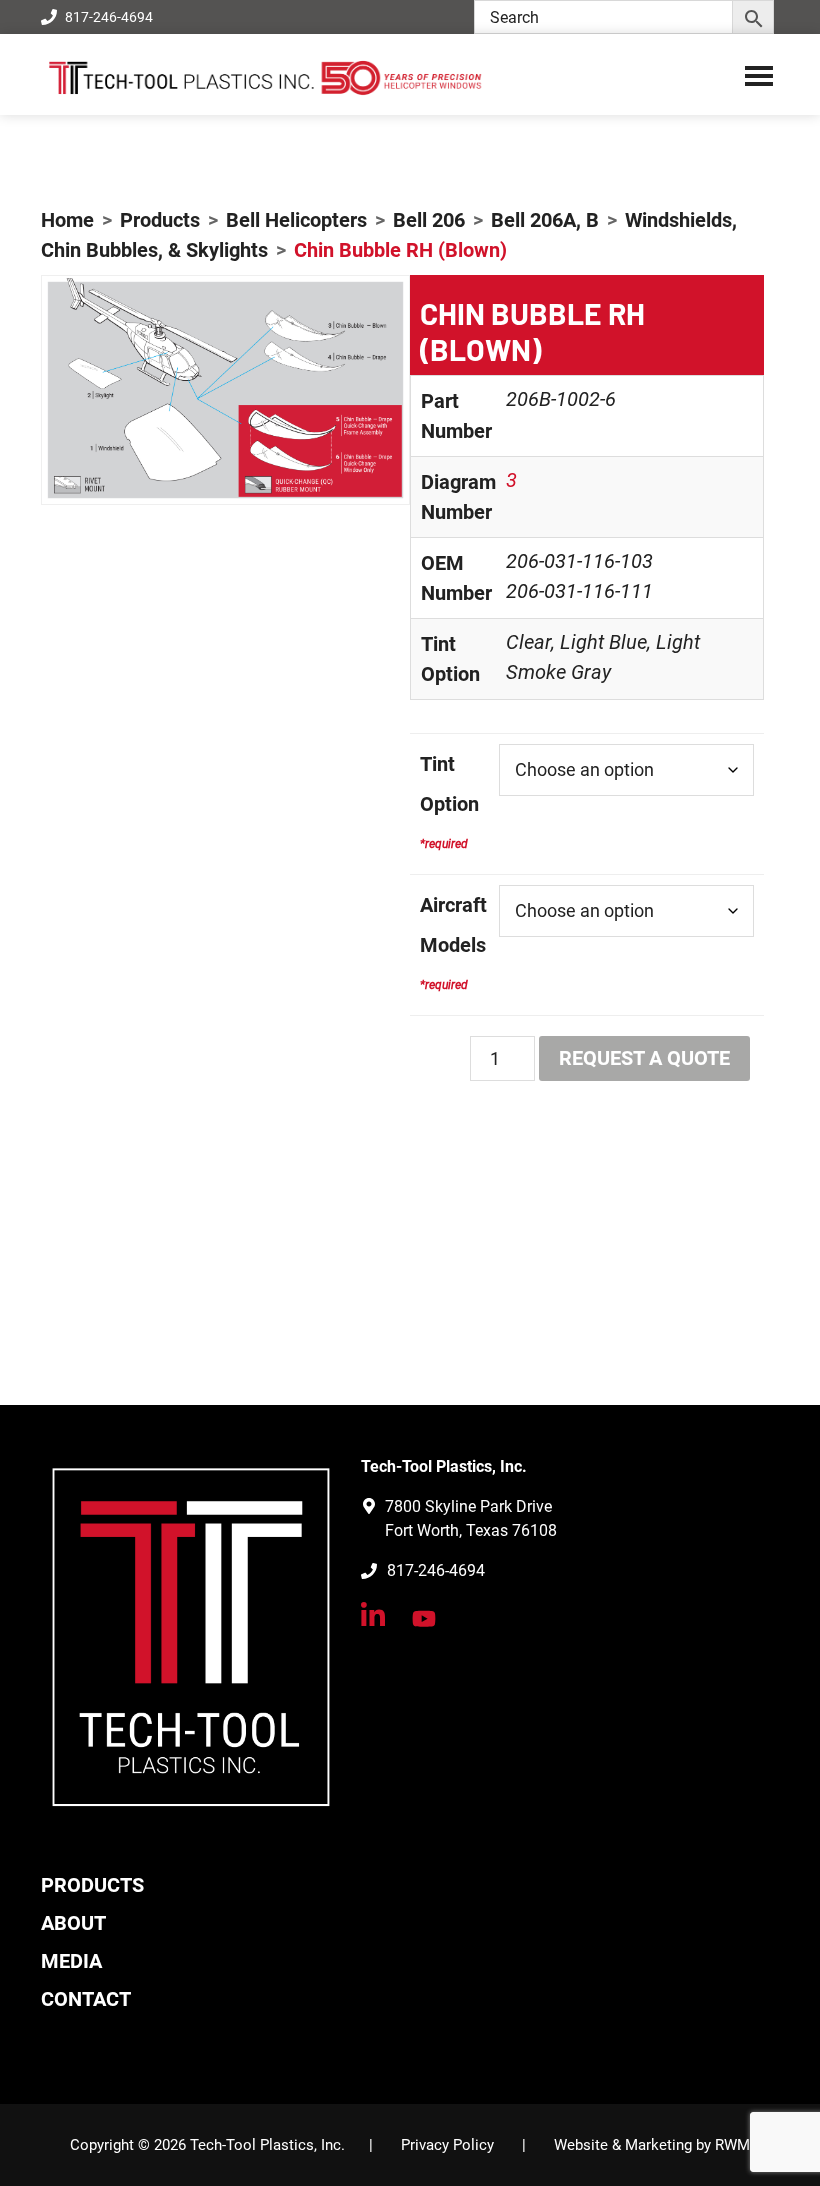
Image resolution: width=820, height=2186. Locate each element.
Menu (759, 75)
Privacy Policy (447, 2145)
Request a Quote (644, 1058)
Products (92, 1885)
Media (71, 1961)
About (73, 1923)
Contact (86, 1999)
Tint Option (449, 784)
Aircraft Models (453, 925)
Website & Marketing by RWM (652, 2145)
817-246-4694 (109, 17)
